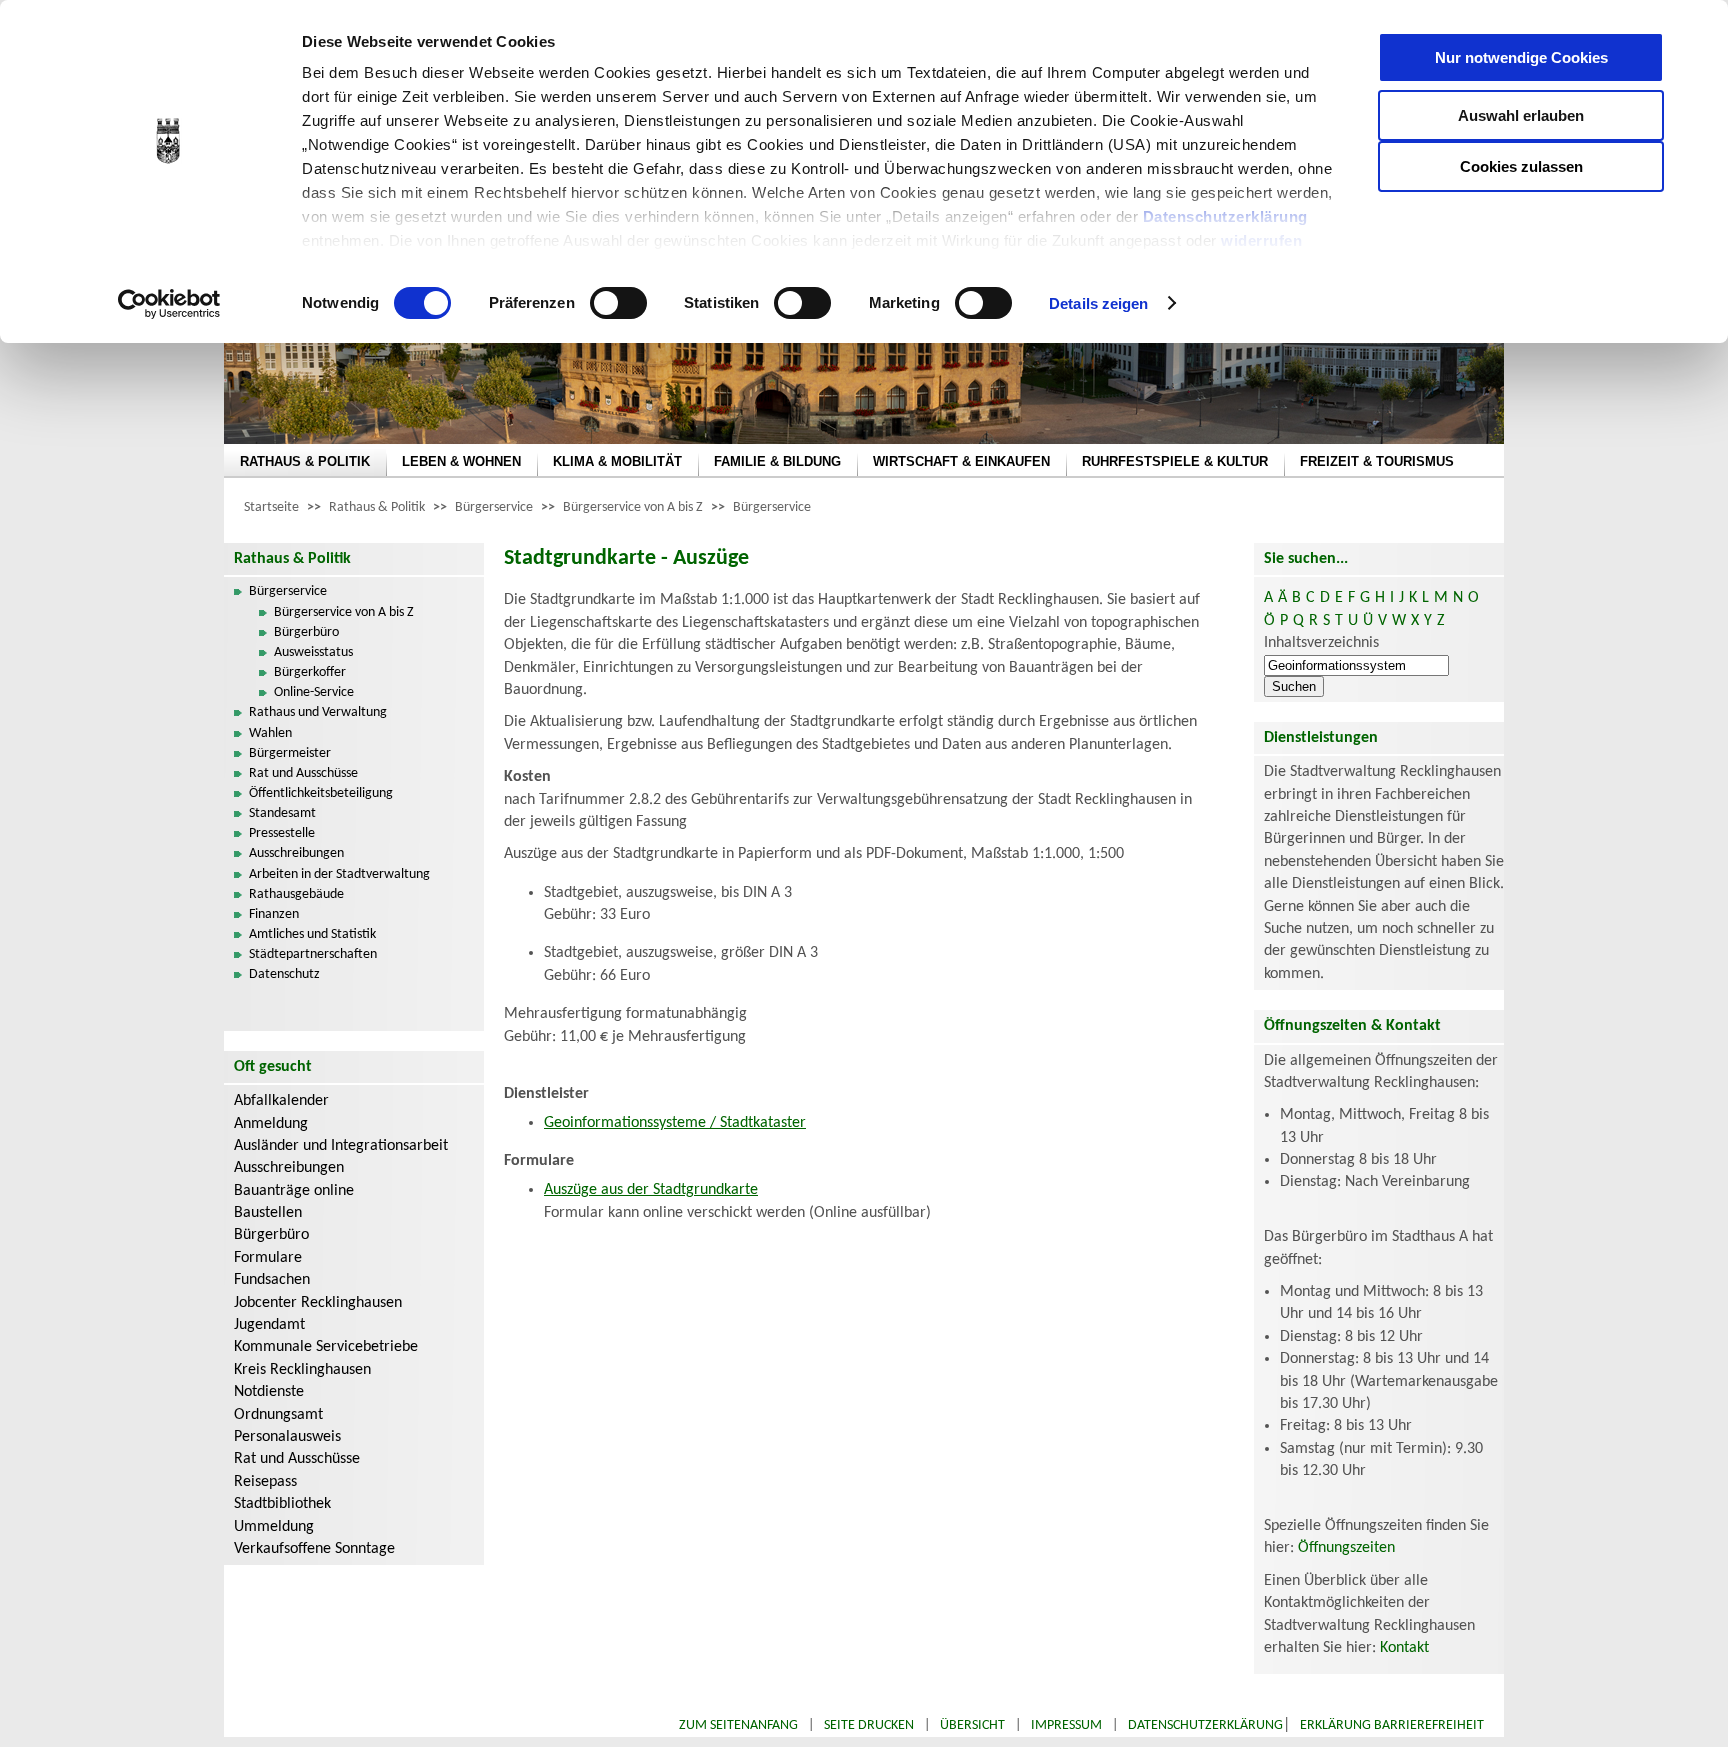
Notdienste (269, 1392)
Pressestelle (282, 833)
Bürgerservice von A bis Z (633, 507)
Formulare (268, 1258)
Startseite (271, 507)
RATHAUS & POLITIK (305, 461)
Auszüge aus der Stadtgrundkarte (651, 1190)
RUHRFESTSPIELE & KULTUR (1175, 461)
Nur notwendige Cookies (1521, 57)
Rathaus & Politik (377, 507)
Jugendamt (269, 1325)
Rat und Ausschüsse (303, 773)
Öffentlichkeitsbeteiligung (321, 793)
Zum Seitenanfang (738, 1725)
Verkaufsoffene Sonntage (314, 1549)
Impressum (1066, 1725)
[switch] (618, 303)
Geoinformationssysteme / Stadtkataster (675, 1123)
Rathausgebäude (296, 894)
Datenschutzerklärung (1225, 216)
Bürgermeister (290, 753)
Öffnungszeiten (1346, 1548)
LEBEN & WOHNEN (461, 461)
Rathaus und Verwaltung (318, 712)
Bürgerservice (494, 507)
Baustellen (268, 1213)
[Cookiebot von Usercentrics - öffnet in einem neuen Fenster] (169, 304)
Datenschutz (284, 974)
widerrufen (1261, 240)
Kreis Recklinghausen (302, 1370)
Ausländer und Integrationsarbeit (341, 1146)
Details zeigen (1098, 303)
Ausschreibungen (296, 853)
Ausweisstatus (313, 652)
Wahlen (270, 733)
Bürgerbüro (306, 632)
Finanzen (274, 914)
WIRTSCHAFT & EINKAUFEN (961, 461)
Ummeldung (274, 1527)
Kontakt (1404, 1648)
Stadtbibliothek (282, 1504)
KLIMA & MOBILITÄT (617, 461)
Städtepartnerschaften (313, 954)
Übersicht (972, 1725)
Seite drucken (869, 1725)
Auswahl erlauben (1521, 115)
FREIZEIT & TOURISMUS (1377, 461)
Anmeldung (271, 1124)
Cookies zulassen (1521, 166)
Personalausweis (287, 1437)
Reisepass (265, 1482)
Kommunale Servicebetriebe (326, 1347)
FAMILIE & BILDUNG (777, 461)
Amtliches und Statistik (312, 934)
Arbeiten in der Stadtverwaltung (339, 874)
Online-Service (314, 692)
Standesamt (282, 813)
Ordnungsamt (278, 1415)
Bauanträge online (294, 1191)
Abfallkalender (281, 1101)
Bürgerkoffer (310, 672)
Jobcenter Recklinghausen (318, 1303)
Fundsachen (272, 1280)
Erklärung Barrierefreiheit (1392, 1725)
